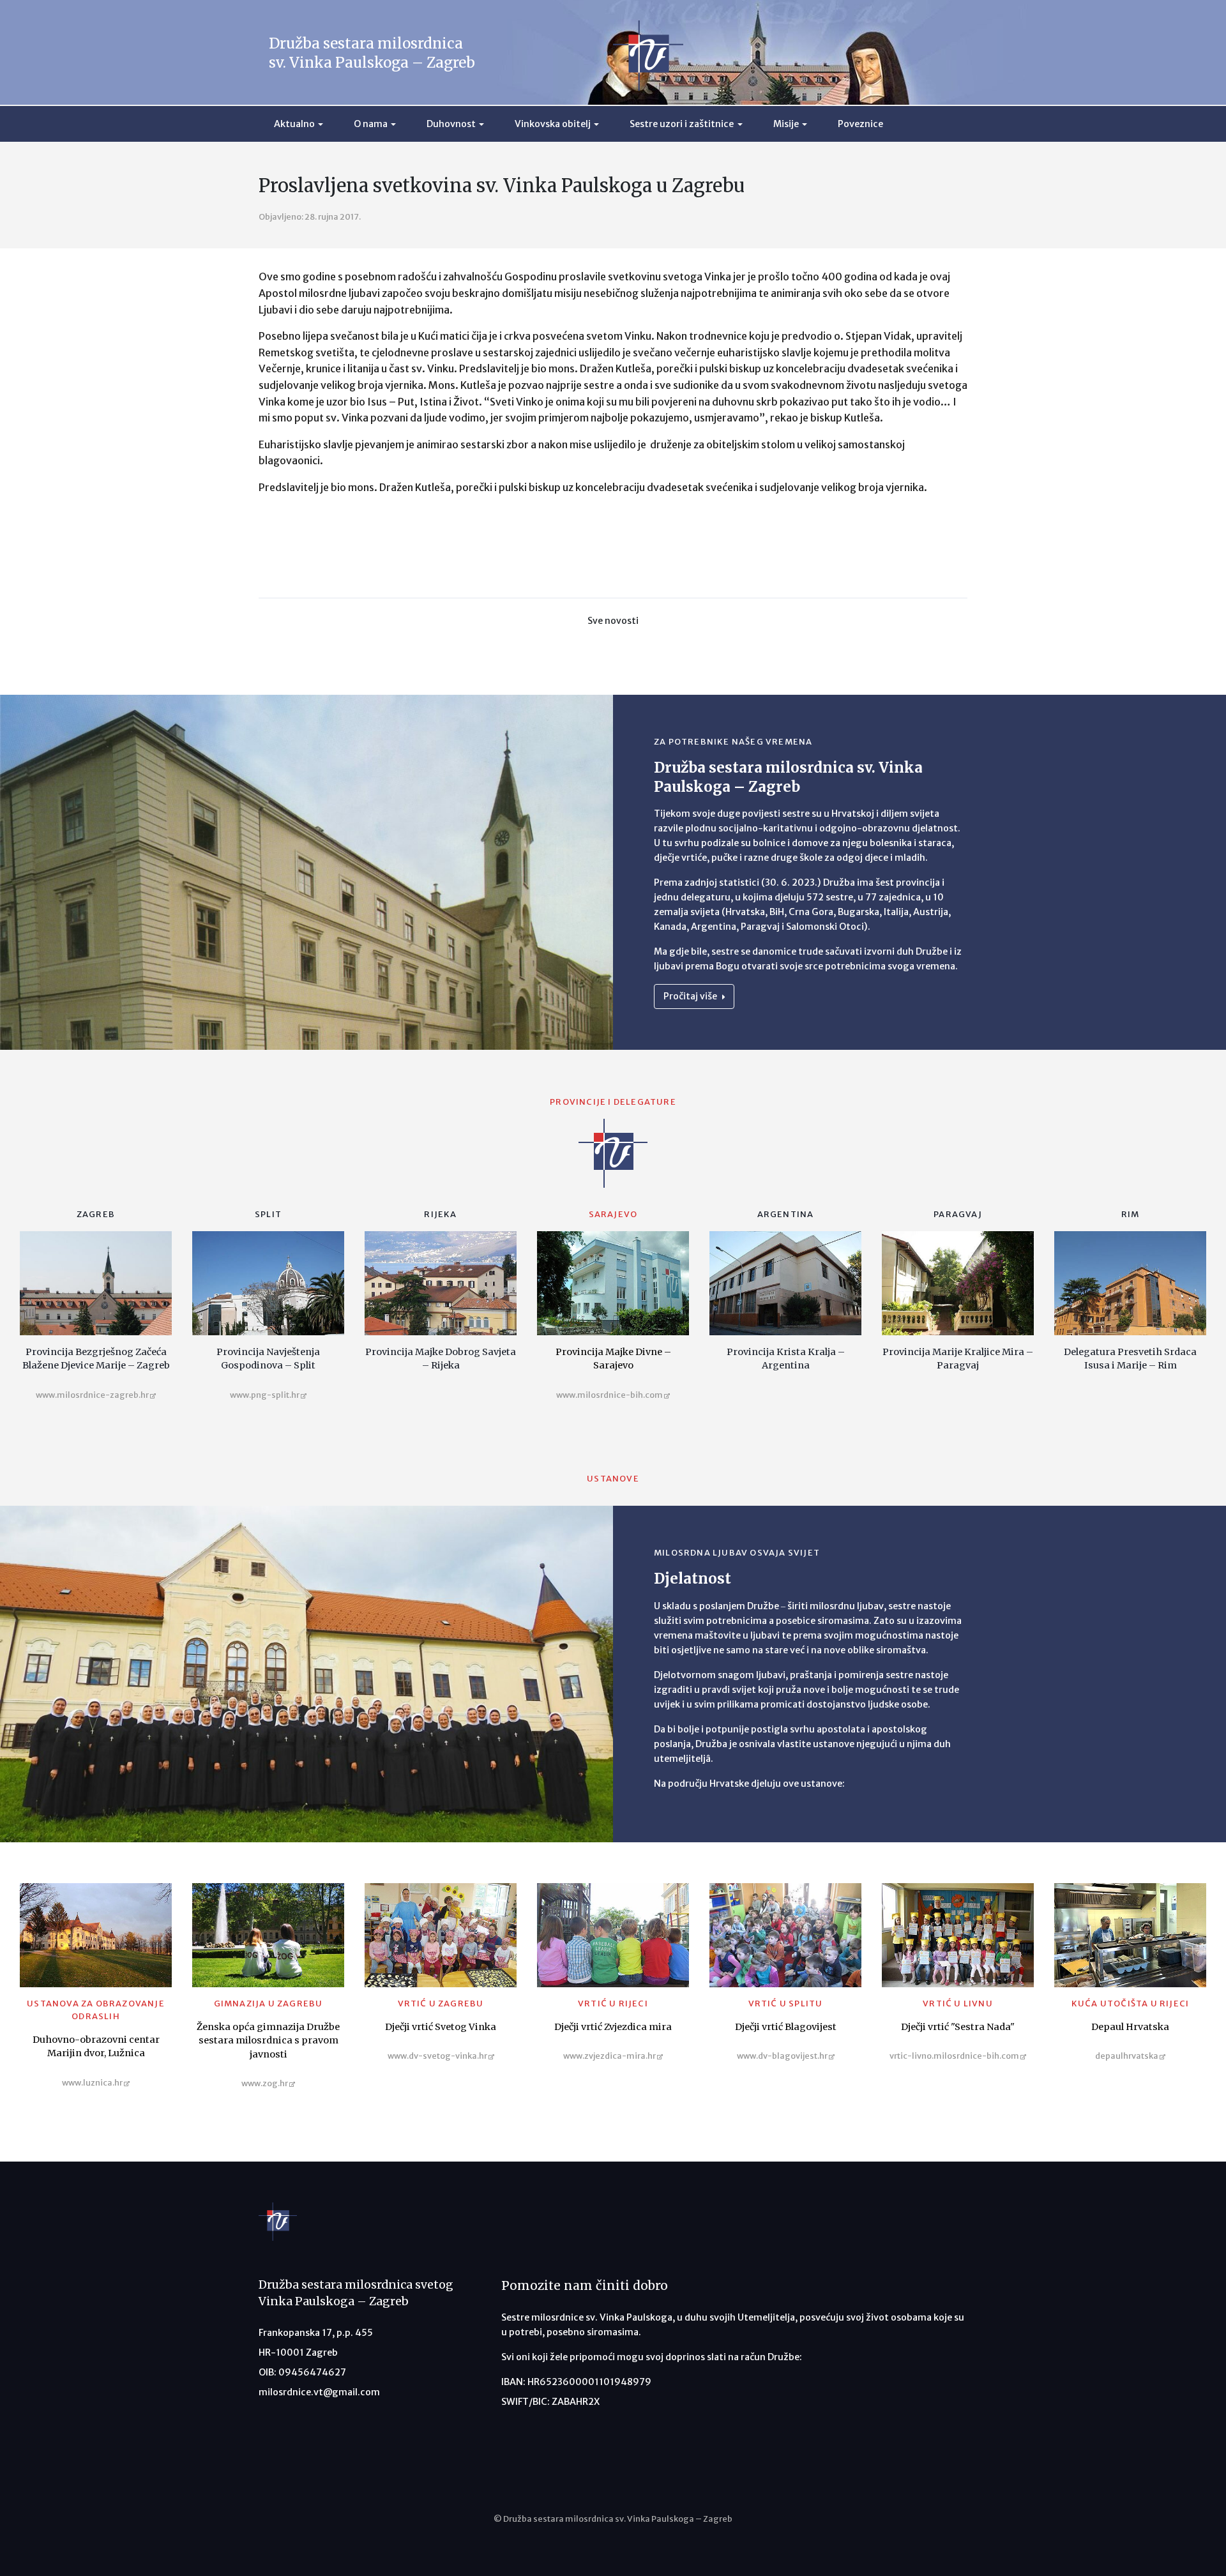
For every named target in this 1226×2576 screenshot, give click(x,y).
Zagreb (96, 1214)
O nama (371, 124)
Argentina (786, 1214)
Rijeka (440, 1214)
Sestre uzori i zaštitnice (682, 124)
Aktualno (294, 124)
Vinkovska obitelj (553, 124)
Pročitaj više (691, 996)
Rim (1131, 1214)
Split (268, 1214)
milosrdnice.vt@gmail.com (319, 2392)
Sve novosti (613, 621)
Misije (786, 124)
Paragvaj (958, 1214)
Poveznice (860, 124)
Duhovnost (451, 124)
